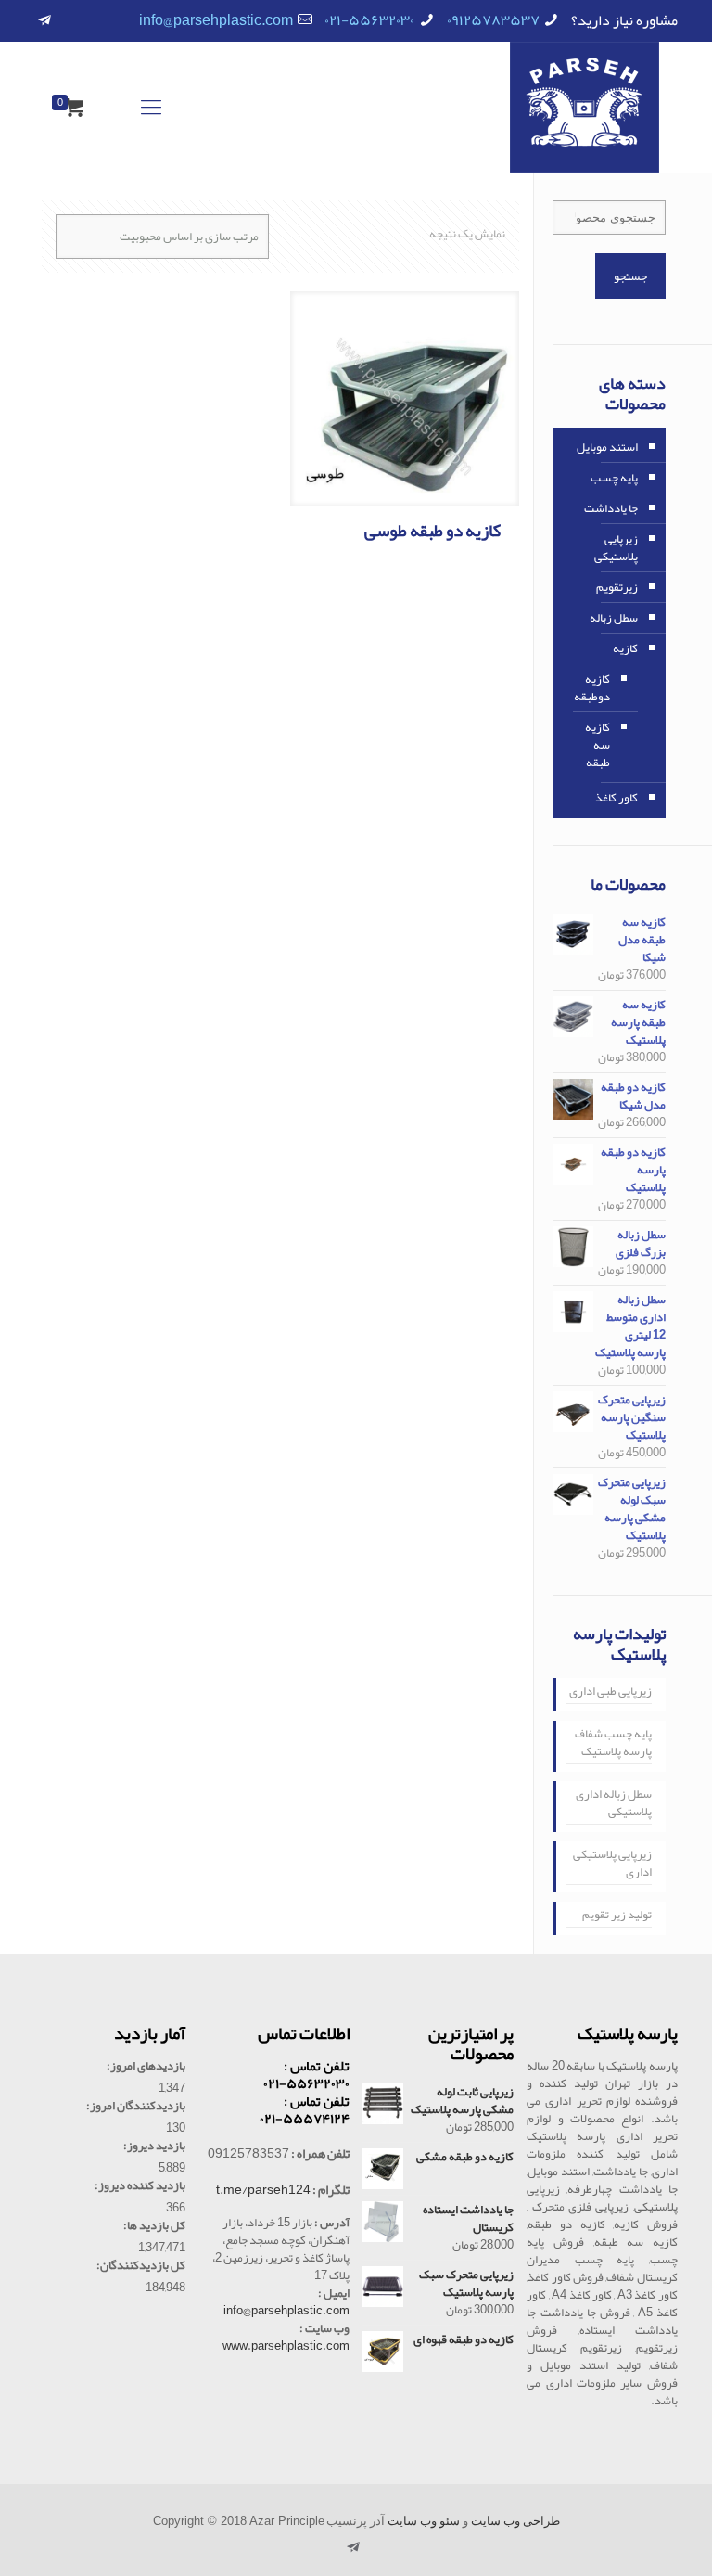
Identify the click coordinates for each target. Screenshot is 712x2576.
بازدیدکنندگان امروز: (136, 2106)
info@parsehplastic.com (216, 20)
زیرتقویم (617, 587)
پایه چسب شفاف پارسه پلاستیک (613, 1744)
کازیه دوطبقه (592, 688)
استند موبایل (607, 447)
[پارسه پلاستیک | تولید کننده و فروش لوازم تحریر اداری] (585, 107)
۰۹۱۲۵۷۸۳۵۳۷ (493, 20)
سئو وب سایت (424, 2521)
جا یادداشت (611, 508)
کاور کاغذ (617, 798)
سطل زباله (614, 618)
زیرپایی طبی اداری (610, 1693)
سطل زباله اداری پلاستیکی (614, 1805)
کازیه (625, 648)
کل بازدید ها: (154, 2226)
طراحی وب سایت (515, 2521)
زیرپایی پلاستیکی (616, 548)
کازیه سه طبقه (598, 745)
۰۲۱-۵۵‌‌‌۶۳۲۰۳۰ (369, 20)
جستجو (630, 276)
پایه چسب (614, 478)
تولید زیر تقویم (617, 1916)
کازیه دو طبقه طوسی (432, 531)
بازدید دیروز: (154, 2146)
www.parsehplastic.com (286, 2346)
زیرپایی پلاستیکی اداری (612, 1865)
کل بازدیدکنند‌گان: (141, 2266)
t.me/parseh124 (263, 2189)
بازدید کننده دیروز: (140, 2186)
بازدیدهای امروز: (146, 2066)
